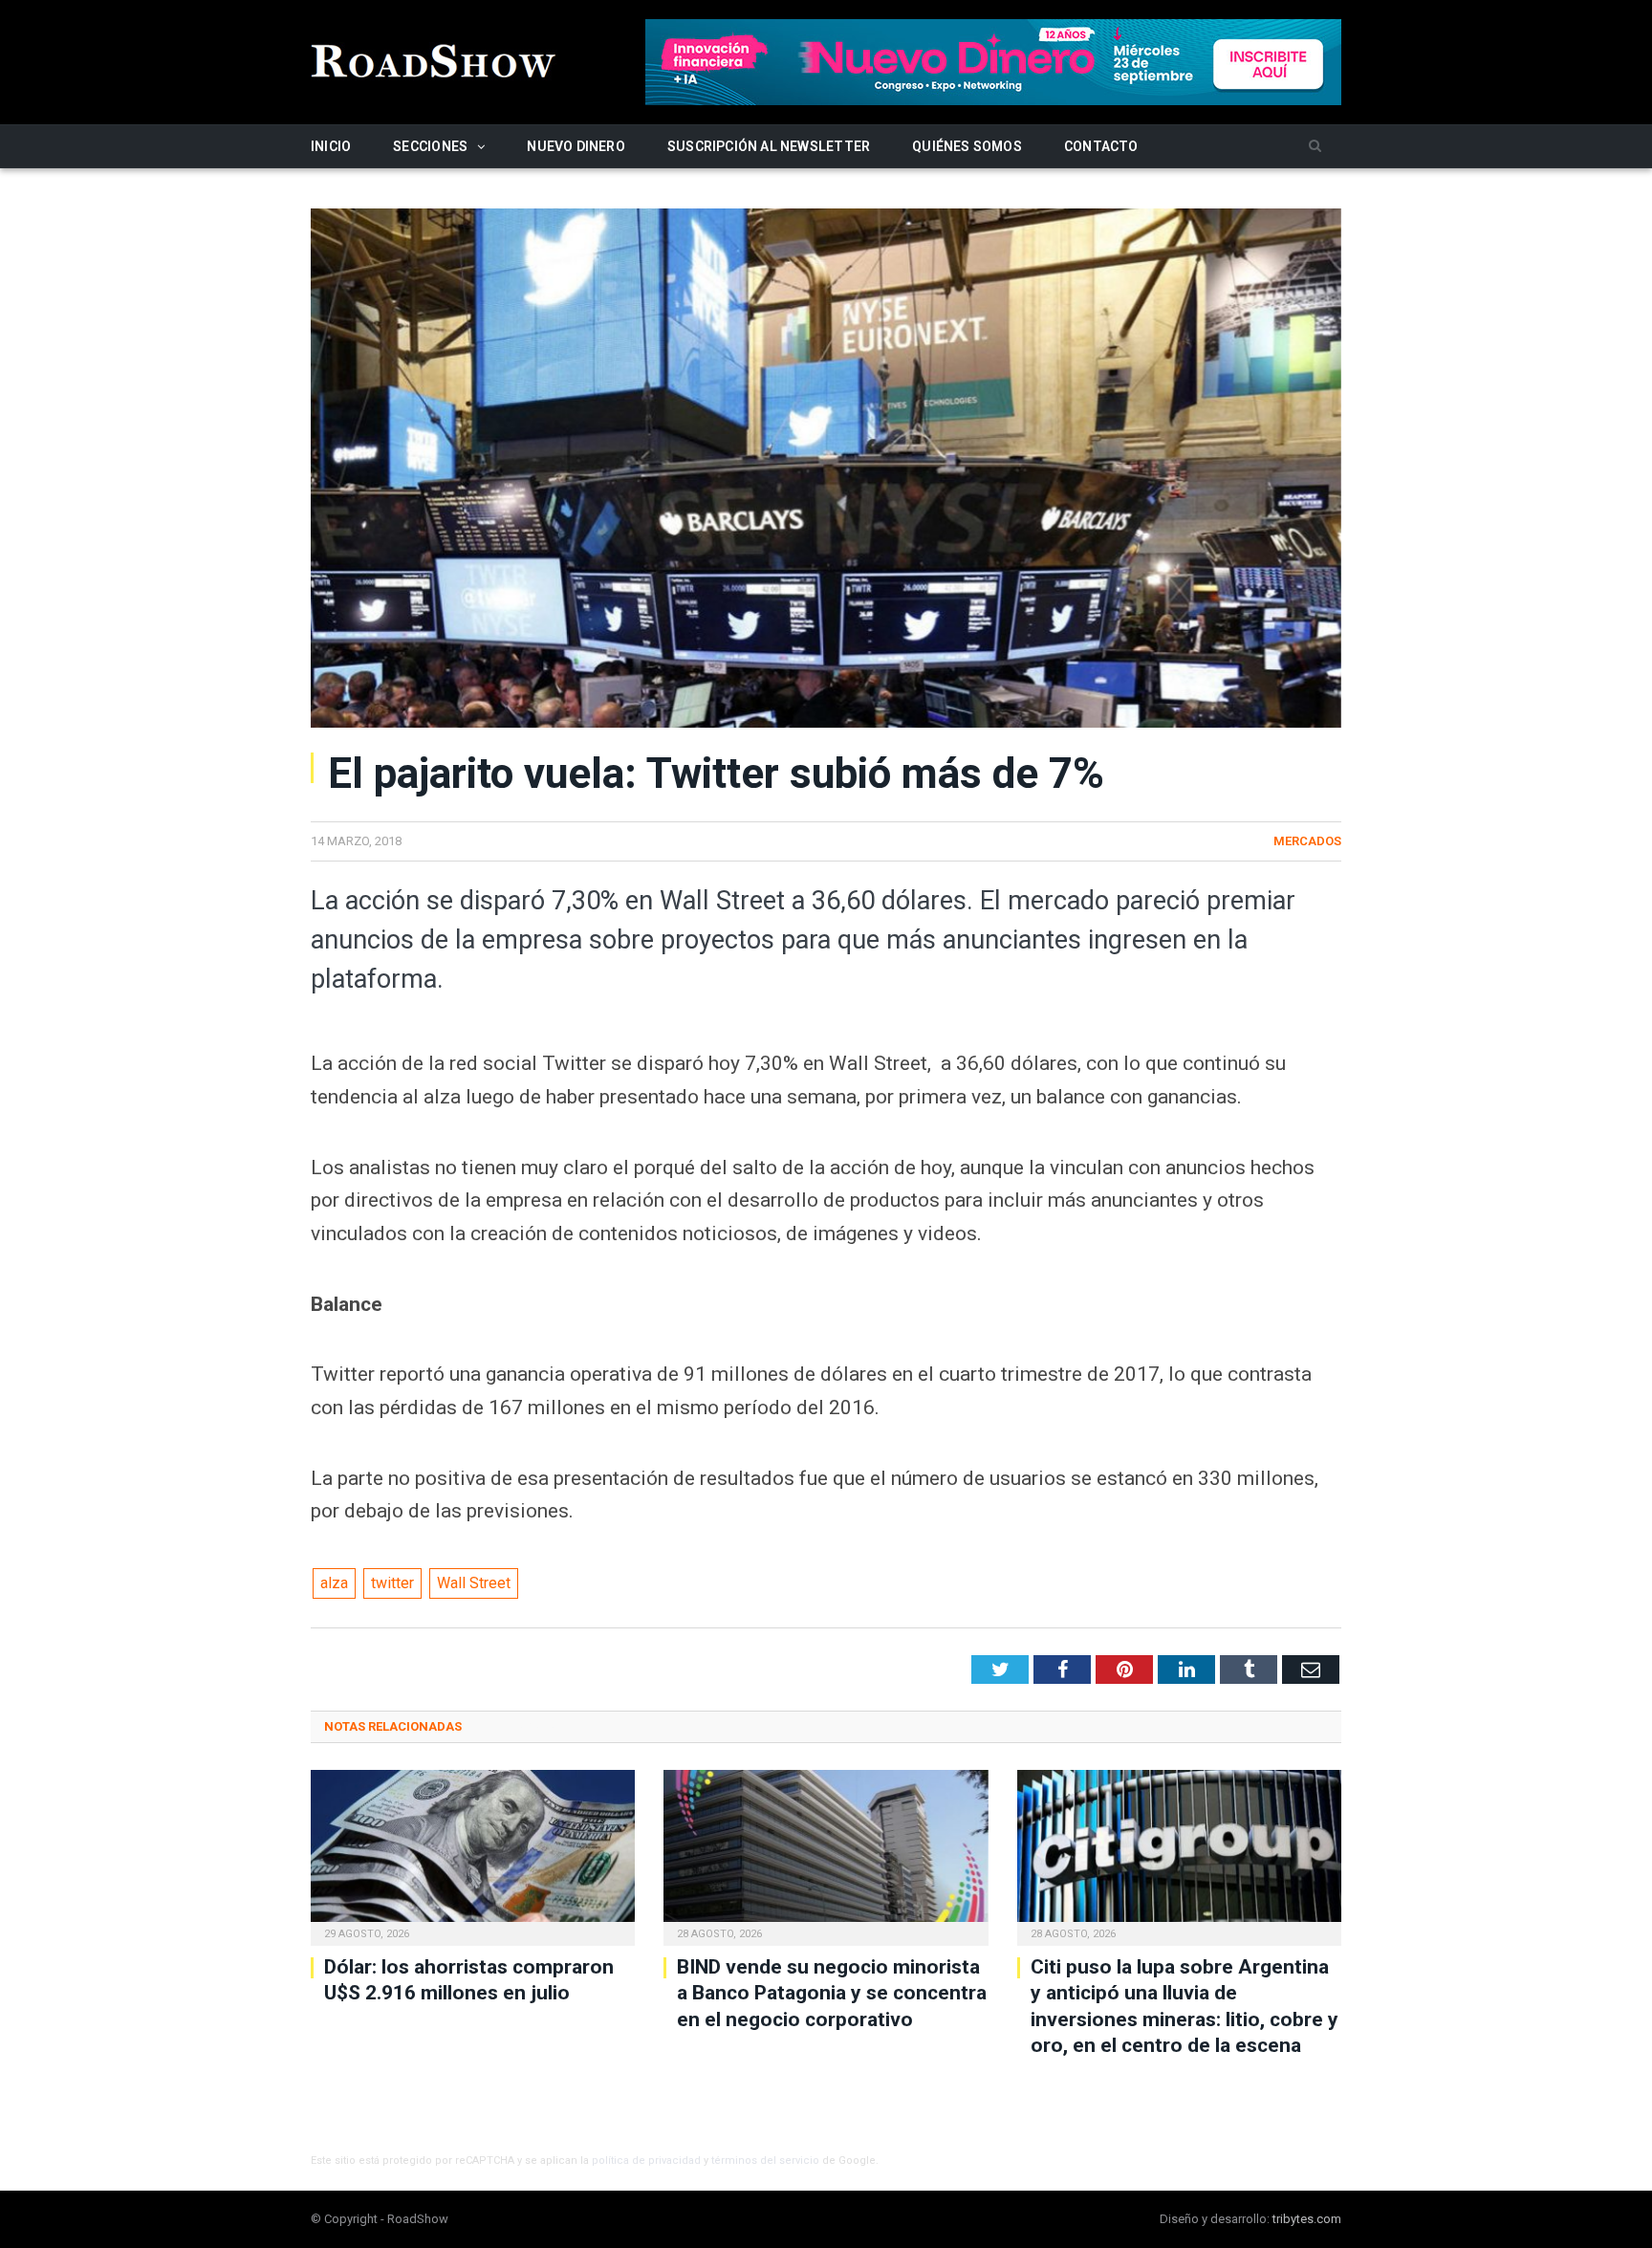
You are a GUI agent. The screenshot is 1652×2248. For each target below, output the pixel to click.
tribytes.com (1307, 2219)
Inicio (331, 146)
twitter (392, 1583)
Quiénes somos (967, 146)
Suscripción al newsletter (769, 146)
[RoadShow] (434, 59)
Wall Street (474, 1583)
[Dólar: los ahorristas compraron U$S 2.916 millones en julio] (473, 1855)
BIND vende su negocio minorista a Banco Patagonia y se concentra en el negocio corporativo (832, 1993)
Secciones (430, 146)
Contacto (1101, 146)
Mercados (1307, 841)
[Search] (1315, 147)
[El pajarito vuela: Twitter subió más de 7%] (826, 471)
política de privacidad (646, 2161)
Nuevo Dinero (576, 146)
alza (334, 1583)
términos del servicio (765, 2161)
